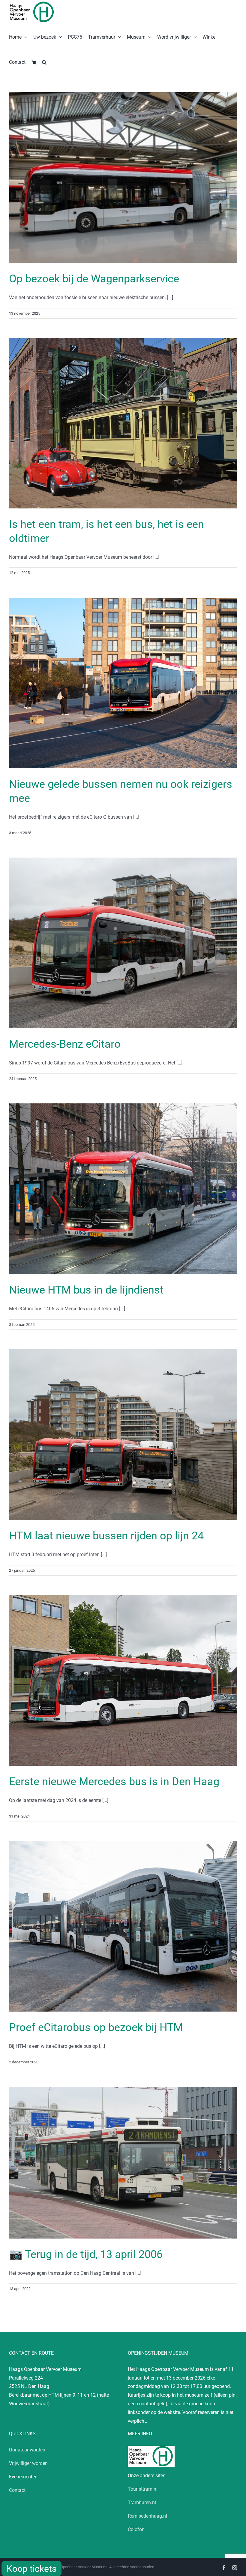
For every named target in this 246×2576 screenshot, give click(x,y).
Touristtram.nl (143, 2489)
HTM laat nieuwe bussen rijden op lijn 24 (106, 1536)
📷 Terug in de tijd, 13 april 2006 (86, 2254)
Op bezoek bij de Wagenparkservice (94, 279)
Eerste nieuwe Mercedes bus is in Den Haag (114, 1782)
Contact (17, 2490)
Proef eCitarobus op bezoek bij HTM (96, 2027)
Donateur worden (27, 2450)
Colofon (136, 2529)
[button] (44, 62)
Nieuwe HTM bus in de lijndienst (86, 1290)
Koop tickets (31, 2569)
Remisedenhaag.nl (147, 2516)
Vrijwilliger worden (28, 2463)
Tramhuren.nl (142, 2502)
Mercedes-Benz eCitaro (65, 1044)
